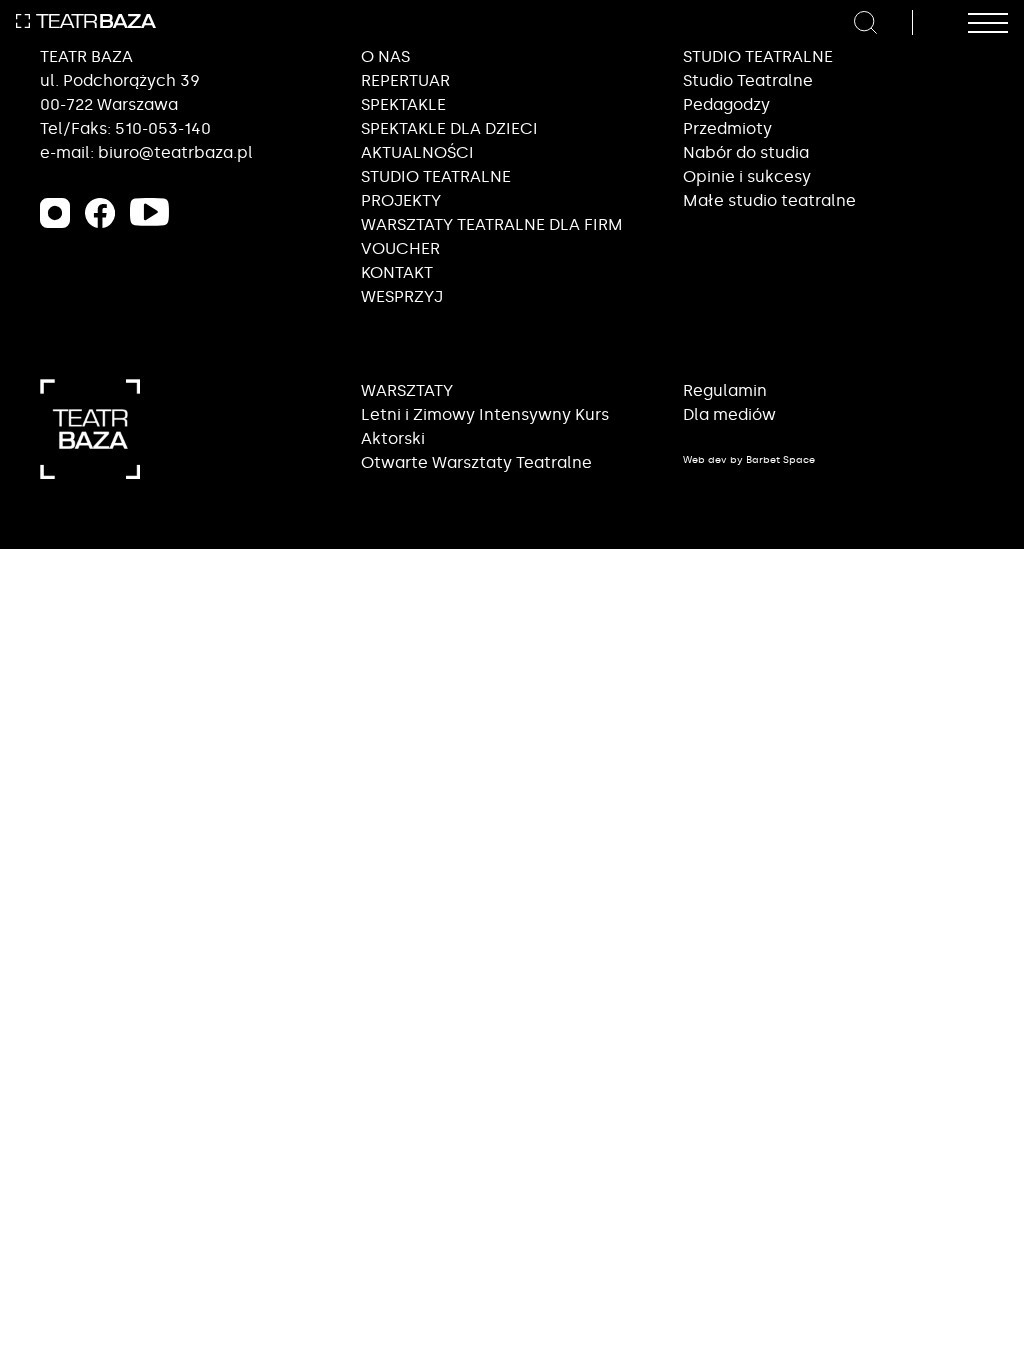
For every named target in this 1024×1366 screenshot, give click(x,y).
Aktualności (417, 152)
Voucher (400, 248)
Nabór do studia (746, 152)
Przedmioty (727, 128)
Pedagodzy (726, 104)
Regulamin (725, 390)
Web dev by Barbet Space (749, 460)
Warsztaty (407, 390)
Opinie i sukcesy (747, 176)
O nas (385, 56)
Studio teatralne (436, 176)
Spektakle (403, 104)
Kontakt (397, 272)
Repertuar (405, 80)
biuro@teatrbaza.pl (175, 152)
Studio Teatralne (748, 80)
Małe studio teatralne (769, 200)
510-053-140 (163, 128)
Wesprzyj (402, 296)
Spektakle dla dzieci (449, 128)
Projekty (401, 200)
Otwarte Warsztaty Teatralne (476, 462)
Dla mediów (729, 414)
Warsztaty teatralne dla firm (492, 224)
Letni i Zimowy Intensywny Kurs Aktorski (485, 426)
